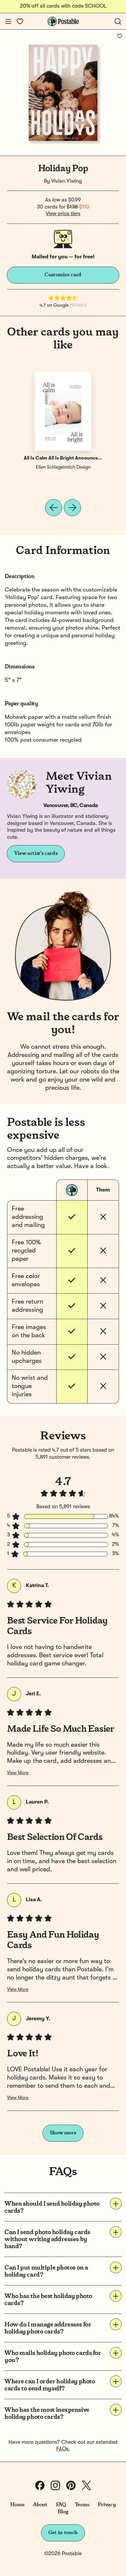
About (40, 2505)
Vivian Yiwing (67, 181)
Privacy (107, 2505)
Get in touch (63, 2533)
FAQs (62, 2449)
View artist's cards (36, 853)
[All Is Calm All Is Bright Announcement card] (63, 411)
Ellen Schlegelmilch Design (63, 467)
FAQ (61, 2505)
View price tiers (63, 214)
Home (17, 2505)
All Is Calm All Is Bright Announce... (63, 458)
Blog (63, 2512)
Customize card (63, 275)
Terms (82, 2505)
